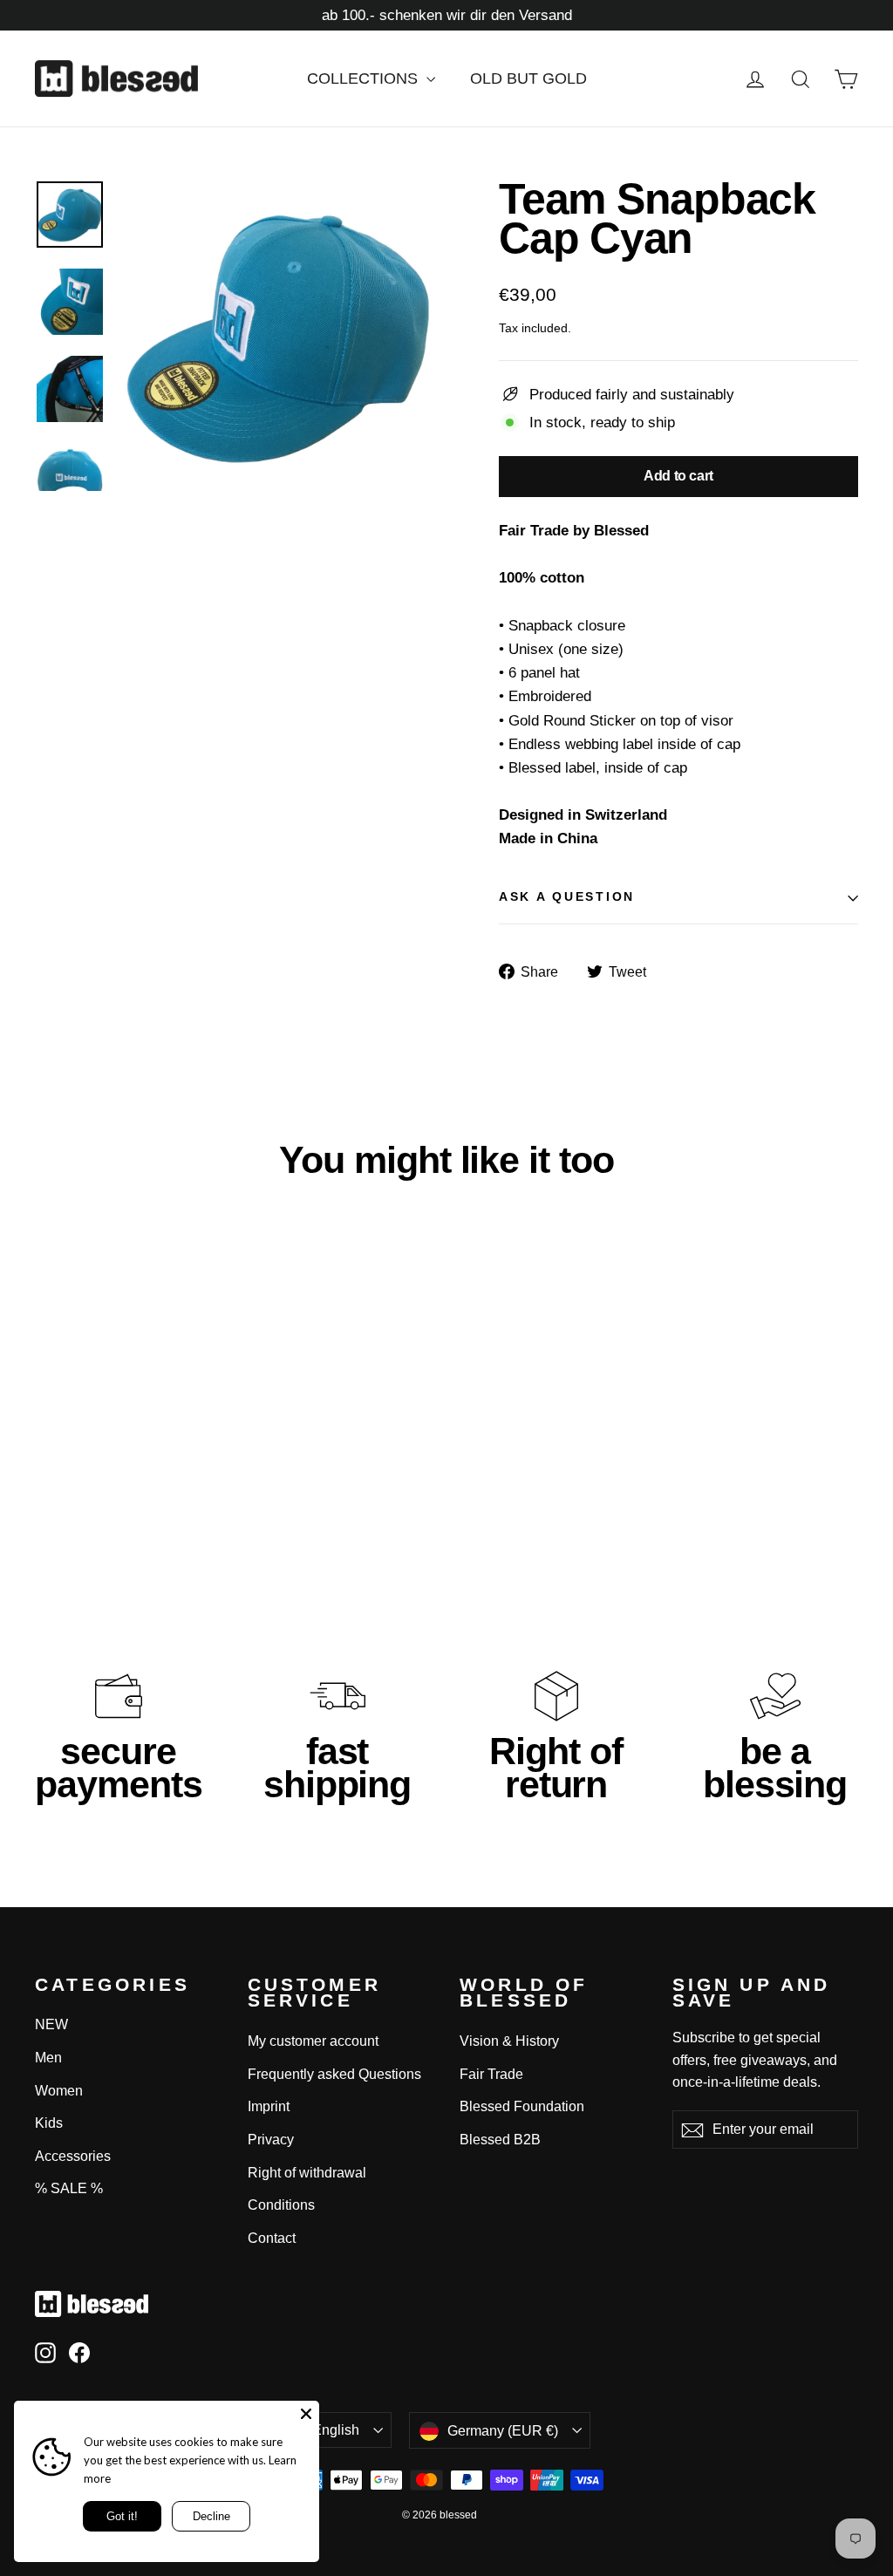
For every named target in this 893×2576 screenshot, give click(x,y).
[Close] (306, 2414)
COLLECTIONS (365, 78)
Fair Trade (491, 2074)
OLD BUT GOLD (528, 78)
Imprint (269, 2106)
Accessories (73, 2156)
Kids (49, 2123)
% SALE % (69, 2188)
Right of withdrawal (307, 2173)
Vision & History (509, 2041)
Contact (272, 2238)
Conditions (281, 2205)
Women (59, 2091)
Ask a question (567, 897)
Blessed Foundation (522, 2106)
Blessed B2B (500, 2140)
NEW (51, 2024)
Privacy (271, 2140)
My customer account (313, 2041)
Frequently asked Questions (334, 2074)
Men (48, 2058)
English (336, 2430)
